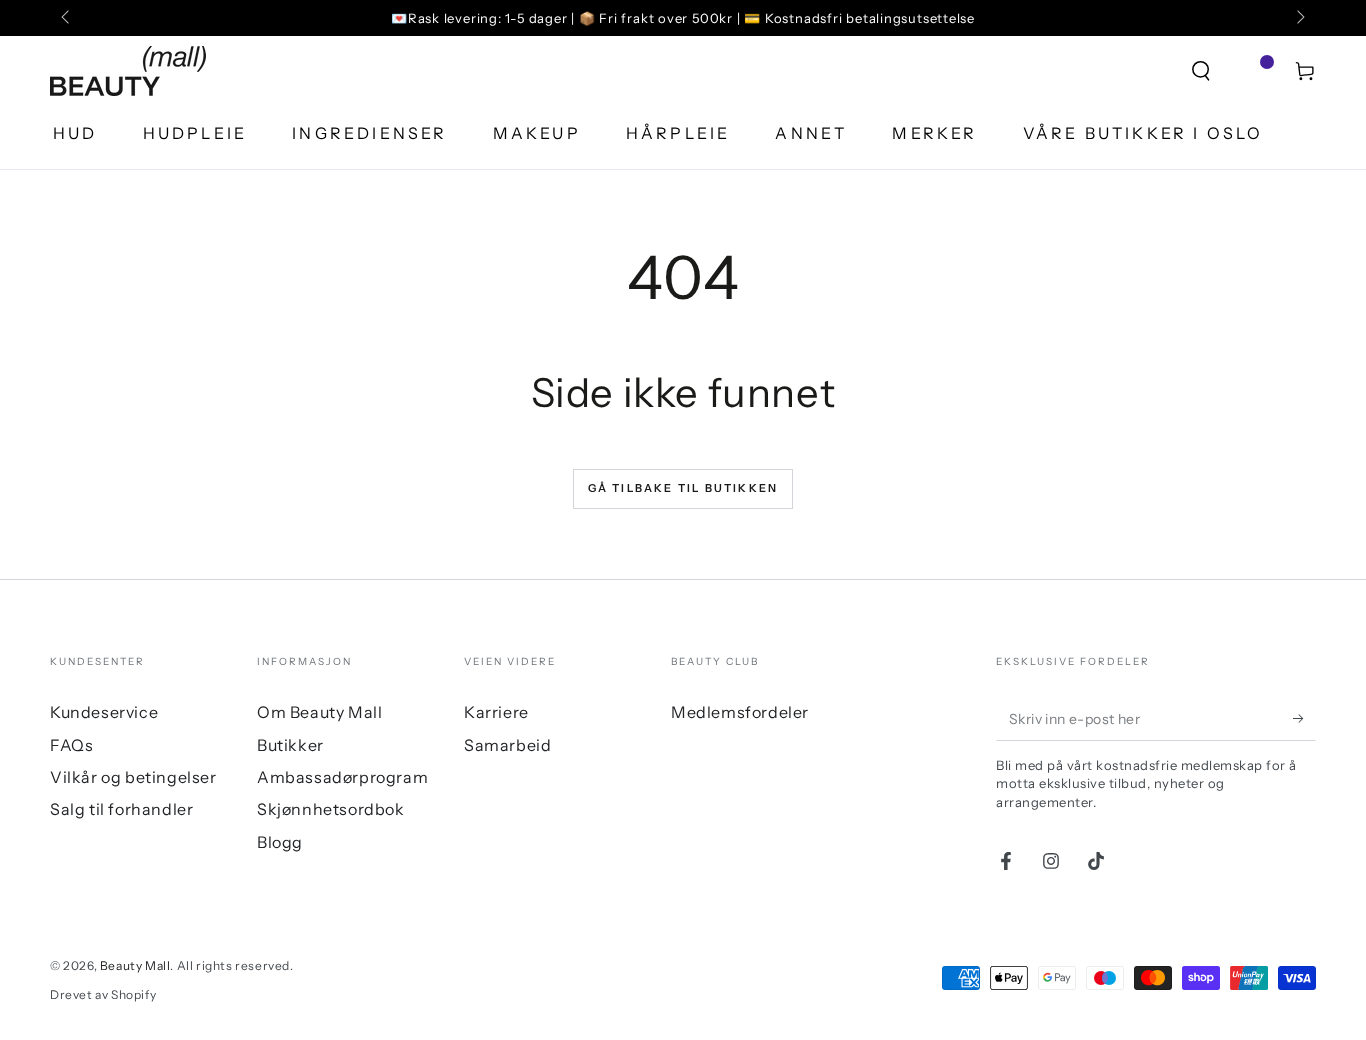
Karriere (496, 712)
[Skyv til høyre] (1299, 18)
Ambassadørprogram (342, 777)
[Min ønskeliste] (1253, 71)
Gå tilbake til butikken (683, 488)
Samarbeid (507, 745)
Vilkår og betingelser (133, 777)
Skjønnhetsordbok (331, 809)
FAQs (71, 745)
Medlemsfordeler (740, 712)
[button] (1201, 71)
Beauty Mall (135, 965)
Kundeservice (104, 712)
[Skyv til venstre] (67, 18)
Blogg (280, 842)
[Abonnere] (1304, 718)
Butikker (290, 745)
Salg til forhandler (121, 809)
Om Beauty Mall (319, 712)
